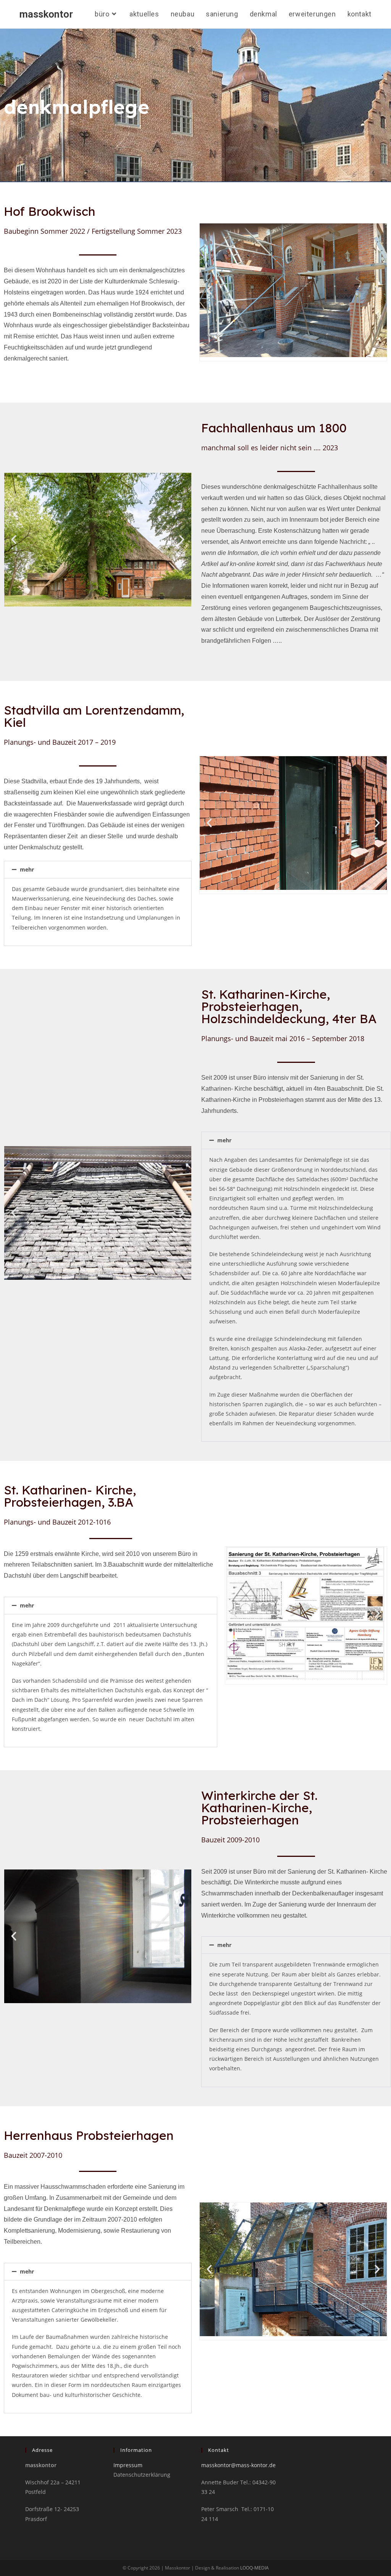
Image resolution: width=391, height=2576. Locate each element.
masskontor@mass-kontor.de (238, 2465)
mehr (27, 869)
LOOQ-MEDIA (254, 2568)
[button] (209, 290)
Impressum (128, 2465)
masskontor (46, 14)
